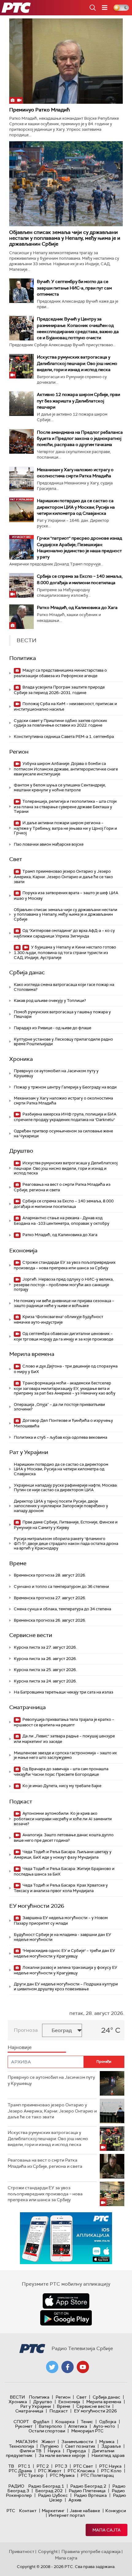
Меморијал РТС (87, 2431)
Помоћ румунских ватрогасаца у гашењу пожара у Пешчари (62, 1014)
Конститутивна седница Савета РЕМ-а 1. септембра (64, 737)
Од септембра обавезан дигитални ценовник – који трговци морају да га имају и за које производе (64, 1336)
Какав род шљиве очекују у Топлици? (50, 1001)
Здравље (111, 2446)
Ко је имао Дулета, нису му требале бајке (61, 1786)
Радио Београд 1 (46, 2486)
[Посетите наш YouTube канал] (83, 2367)
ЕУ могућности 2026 (37, 1906)
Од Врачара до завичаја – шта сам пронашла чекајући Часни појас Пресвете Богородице (61, 1772)
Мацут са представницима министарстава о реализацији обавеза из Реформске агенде (60, 673)
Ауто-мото (104, 2426)
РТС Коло (111, 2471)
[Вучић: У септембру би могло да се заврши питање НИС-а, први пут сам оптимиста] (21, 291)
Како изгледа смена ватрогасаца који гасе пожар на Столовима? (64, 987)
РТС (11, 2511)
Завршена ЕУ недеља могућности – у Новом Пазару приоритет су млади (61, 1920)
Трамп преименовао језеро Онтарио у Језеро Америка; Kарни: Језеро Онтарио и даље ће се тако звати (63, 877)
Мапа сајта (107, 2530)
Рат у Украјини (29, 1452)
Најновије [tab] (20, 2047)
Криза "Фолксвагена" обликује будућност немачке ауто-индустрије (58, 1319)
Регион (19, 752)
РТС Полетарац (97, 2475)
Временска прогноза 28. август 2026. (50, 1575)
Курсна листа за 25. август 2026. (45, 1670)
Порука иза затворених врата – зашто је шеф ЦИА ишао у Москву (66, 896)
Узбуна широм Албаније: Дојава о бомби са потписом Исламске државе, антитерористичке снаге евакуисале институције (66, 769)
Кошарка (65, 2422)
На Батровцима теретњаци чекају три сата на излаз (64, 1692)
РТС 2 (43, 2466)
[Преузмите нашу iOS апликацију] (66, 2301)
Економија (23, 1251)
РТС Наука (110, 2466)
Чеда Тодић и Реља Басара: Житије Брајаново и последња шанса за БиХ (64, 1871)
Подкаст (21, 1802)
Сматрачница (27, 1707)
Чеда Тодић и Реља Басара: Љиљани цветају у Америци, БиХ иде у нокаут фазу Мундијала (63, 1854)
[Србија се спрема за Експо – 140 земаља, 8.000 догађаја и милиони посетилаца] (21, 585)
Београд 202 (49, 2491)
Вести (17, 2397)
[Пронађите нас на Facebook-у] (68, 2367)
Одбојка (108, 2422)
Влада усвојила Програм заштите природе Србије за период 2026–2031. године (59, 690)
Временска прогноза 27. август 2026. (50, 1598)
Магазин (27, 2442)
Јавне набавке (85, 2511)
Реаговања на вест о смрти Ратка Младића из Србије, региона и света (62, 1187)
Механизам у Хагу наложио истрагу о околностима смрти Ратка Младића (63, 1101)
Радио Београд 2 (88, 2486)
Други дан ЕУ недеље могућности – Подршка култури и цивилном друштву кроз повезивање (66, 1986)
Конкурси (116, 2511)
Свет (16, 859)
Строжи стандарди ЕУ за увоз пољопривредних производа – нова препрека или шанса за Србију (65, 1265)
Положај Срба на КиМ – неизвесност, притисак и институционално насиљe (65, 706)
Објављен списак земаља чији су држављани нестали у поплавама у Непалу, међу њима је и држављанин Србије (65, 238)
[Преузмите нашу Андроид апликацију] (66, 2318)
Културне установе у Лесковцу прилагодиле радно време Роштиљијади (63, 1042)
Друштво (21, 1151)
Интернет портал (67, 2515)
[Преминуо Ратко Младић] (66, 61)
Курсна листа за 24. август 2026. (45, 1681)
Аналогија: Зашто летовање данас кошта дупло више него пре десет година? (64, 1838)
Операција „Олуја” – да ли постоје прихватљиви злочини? (59, 1407)
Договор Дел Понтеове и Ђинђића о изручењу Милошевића (63, 1423)
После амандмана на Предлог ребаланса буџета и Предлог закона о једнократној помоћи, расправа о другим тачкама (80, 438)
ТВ (11, 2466)
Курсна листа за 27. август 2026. (45, 1647)
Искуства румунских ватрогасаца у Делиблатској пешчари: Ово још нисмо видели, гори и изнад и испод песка (77, 363)
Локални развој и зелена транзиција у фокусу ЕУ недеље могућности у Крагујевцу (66, 1970)
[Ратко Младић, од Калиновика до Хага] (21, 617)
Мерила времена (32, 1354)
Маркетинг (53, 2511)
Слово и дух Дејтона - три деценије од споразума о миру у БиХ (66, 1369)
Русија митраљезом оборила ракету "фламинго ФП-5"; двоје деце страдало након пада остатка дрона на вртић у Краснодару (66, 1543)
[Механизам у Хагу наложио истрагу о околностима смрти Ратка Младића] (21, 479)
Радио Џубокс (53, 2495)
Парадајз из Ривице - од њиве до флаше (52, 1028)
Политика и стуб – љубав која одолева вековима (60, 1437)
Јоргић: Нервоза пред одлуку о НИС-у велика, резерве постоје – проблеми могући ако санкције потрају (64, 1284)
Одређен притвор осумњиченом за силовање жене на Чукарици (63, 1133)
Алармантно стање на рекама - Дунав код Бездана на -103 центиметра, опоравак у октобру (62, 1221)
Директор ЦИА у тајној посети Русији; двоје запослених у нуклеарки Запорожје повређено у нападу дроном (61, 1506)
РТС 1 (24, 2466)
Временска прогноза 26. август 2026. (50, 1620)
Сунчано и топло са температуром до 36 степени (61, 1587)
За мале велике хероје (62, 2455)
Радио (16, 2486)
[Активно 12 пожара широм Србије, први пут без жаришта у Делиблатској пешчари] (21, 404)
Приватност (22, 2551)
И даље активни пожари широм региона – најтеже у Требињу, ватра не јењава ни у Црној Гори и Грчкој (65, 828)
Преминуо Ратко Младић (39, 110)
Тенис (87, 2422)
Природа (76, 2451)
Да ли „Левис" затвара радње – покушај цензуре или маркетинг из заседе (64, 1739)
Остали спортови (47, 2431)
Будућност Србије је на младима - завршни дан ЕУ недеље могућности (62, 1937)
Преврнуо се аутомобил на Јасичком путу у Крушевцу (56, 1073)
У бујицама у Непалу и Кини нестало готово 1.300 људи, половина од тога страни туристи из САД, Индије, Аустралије (65, 952)
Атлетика (78, 2426)
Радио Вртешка (90, 2495)
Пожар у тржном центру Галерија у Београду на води (65, 1087)
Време (18, 1563)
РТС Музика (62, 2475)
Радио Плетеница (87, 2491)
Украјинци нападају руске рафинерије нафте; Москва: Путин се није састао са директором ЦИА (66, 1488)
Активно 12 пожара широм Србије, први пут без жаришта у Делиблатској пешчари (78, 401)
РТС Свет (83, 2466)
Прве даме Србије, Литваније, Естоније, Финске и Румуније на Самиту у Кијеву (66, 1525)
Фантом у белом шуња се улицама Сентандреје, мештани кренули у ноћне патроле (60, 788)
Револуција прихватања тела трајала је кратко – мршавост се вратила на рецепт (64, 1722)
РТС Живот (50, 2471)
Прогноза (26, 2030)
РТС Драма (20, 2471)
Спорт (21, 2422)
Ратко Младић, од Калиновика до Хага (77, 607)
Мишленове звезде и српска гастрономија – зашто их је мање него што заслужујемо (65, 1755)
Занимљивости (77, 2442)
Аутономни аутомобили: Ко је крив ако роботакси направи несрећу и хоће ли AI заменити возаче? (63, 1819)
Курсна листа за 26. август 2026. (45, 1659)
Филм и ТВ (31, 2451)
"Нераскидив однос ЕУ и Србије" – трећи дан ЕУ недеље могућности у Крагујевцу (64, 1953)
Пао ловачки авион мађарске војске (49, 844)
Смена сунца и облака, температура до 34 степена (62, 1609)
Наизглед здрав (108, 2455)
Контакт (28, 2511)
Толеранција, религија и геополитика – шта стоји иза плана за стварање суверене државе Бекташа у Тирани (65, 807)
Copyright (48, 2551)
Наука (54, 2451)
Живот (48, 2442)
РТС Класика (81, 2471)
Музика (107, 2442)
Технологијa (21, 2446)
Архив (75, 2500)
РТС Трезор (31, 2475)
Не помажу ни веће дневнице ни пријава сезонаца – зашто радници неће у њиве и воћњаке (64, 1303)
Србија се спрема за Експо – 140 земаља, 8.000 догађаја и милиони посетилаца (64, 1204)
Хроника (21, 1059)
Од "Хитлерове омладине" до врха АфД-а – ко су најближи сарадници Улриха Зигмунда (64, 933)
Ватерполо (50, 2426)
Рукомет (24, 2426)
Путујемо (50, 2446)
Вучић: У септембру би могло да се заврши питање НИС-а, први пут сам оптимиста (74, 288)
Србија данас (27, 972)
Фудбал (41, 2422)
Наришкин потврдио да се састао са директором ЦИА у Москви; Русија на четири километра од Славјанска (76, 507)
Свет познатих (80, 2446)
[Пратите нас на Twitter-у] (52, 2367)
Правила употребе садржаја (91, 2551)
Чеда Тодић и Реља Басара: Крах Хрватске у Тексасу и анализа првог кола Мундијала (61, 1888)
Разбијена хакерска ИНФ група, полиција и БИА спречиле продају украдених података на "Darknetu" (65, 1117)
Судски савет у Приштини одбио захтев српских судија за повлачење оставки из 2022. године (60, 723)
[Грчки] (21, 547)
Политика (23, 658)
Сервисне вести (31, 1635)
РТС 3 (61, 2466)
